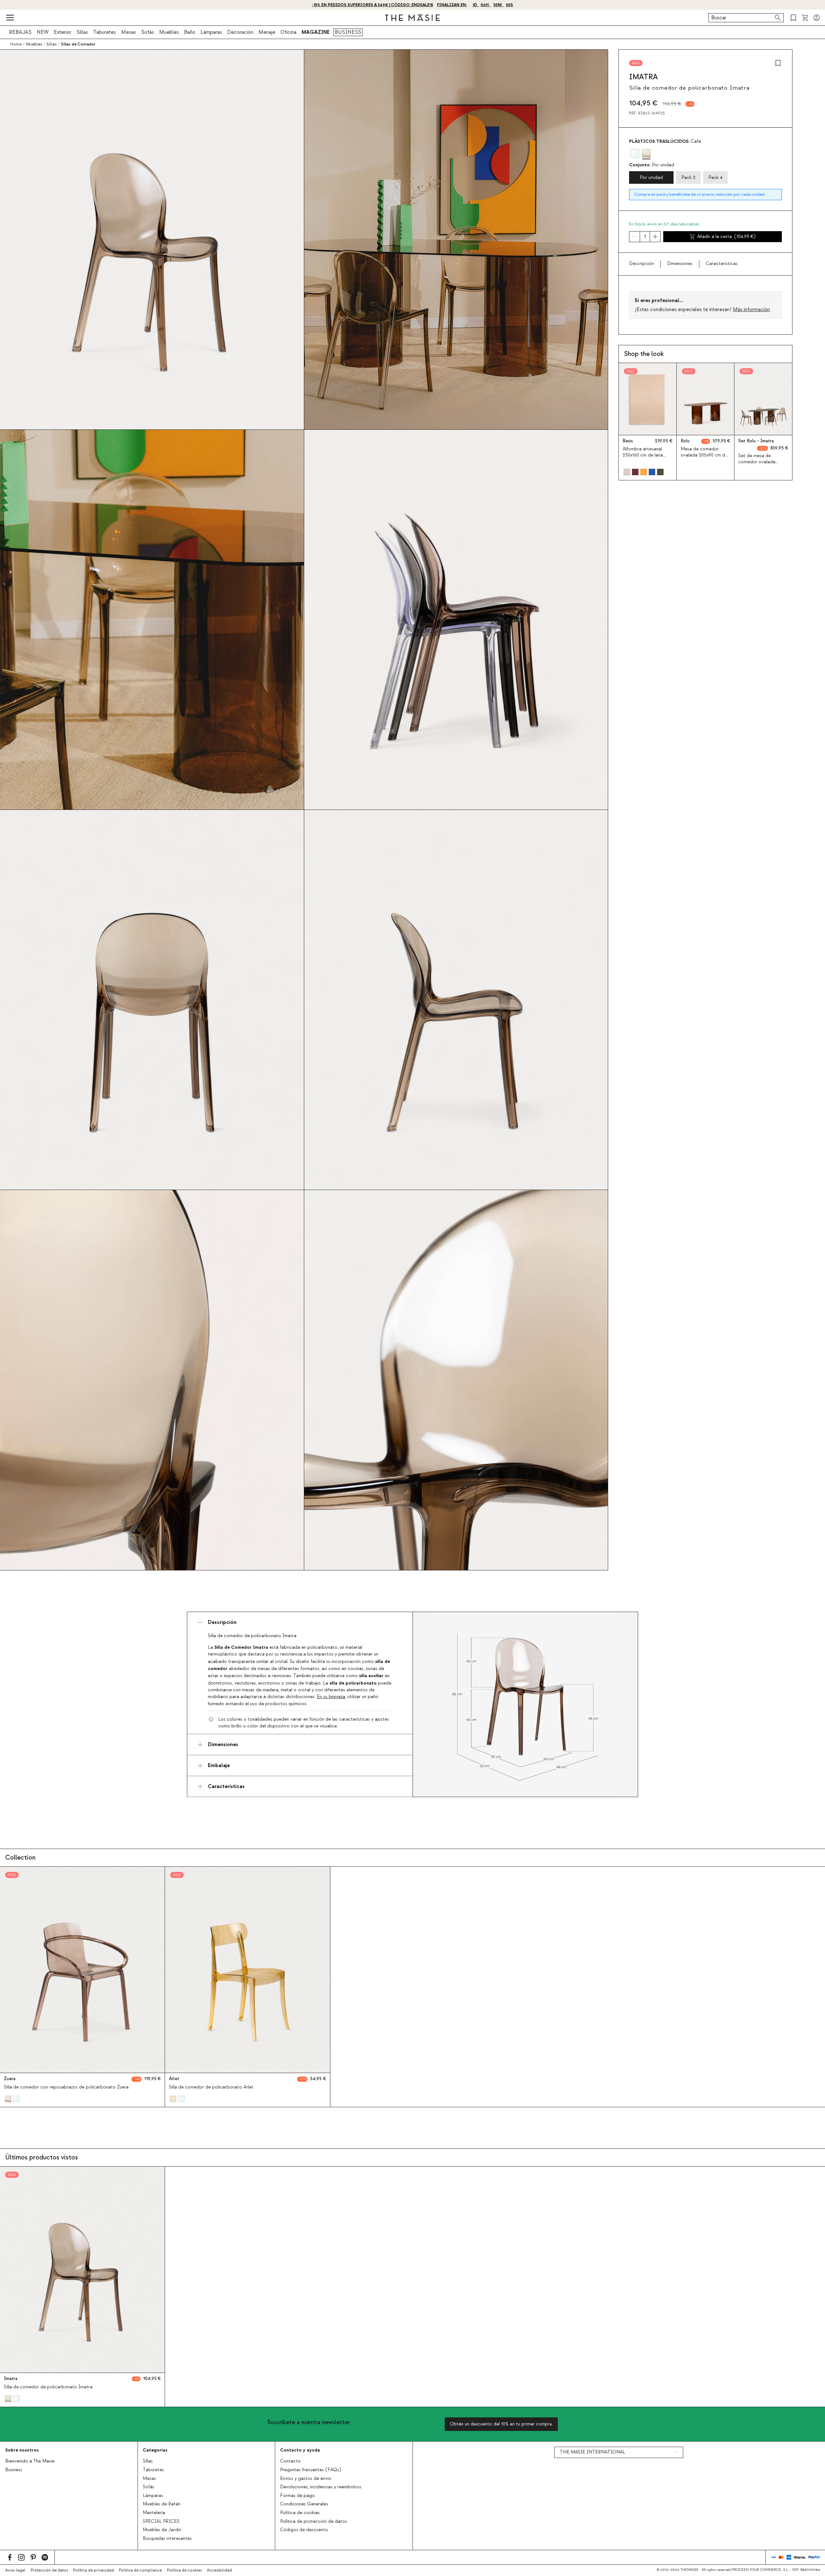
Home (16, 44)
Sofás (148, 32)
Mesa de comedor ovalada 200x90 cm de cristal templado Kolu (704, 455)
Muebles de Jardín (162, 2530)
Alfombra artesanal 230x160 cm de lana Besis (643, 455)
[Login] (817, 18)
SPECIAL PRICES (161, 2522)
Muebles (169, 32)
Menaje (267, 32)
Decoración (240, 32)
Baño (190, 32)
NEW (43, 32)
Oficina (288, 32)
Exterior (63, 32)
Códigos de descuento (304, 2530)
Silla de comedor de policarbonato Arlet (211, 2087)
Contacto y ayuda (300, 2450)
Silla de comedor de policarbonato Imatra (48, 2387)
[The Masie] (412, 18)
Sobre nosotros (22, 2450)
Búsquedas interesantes (167, 2539)
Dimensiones (680, 264)
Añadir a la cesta (726, 237)
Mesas (129, 32)
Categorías (155, 2450)
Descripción (641, 264)
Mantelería (154, 2513)
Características (722, 264)
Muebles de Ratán (162, 2504)
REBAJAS (20, 32)
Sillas (82, 32)
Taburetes (105, 32)
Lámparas (211, 32)
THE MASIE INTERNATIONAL (592, 2452)
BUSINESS (348, 32)
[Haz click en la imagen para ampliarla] (525, 1704)
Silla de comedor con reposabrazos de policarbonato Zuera (66, 2087)
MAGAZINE (316, 32)
